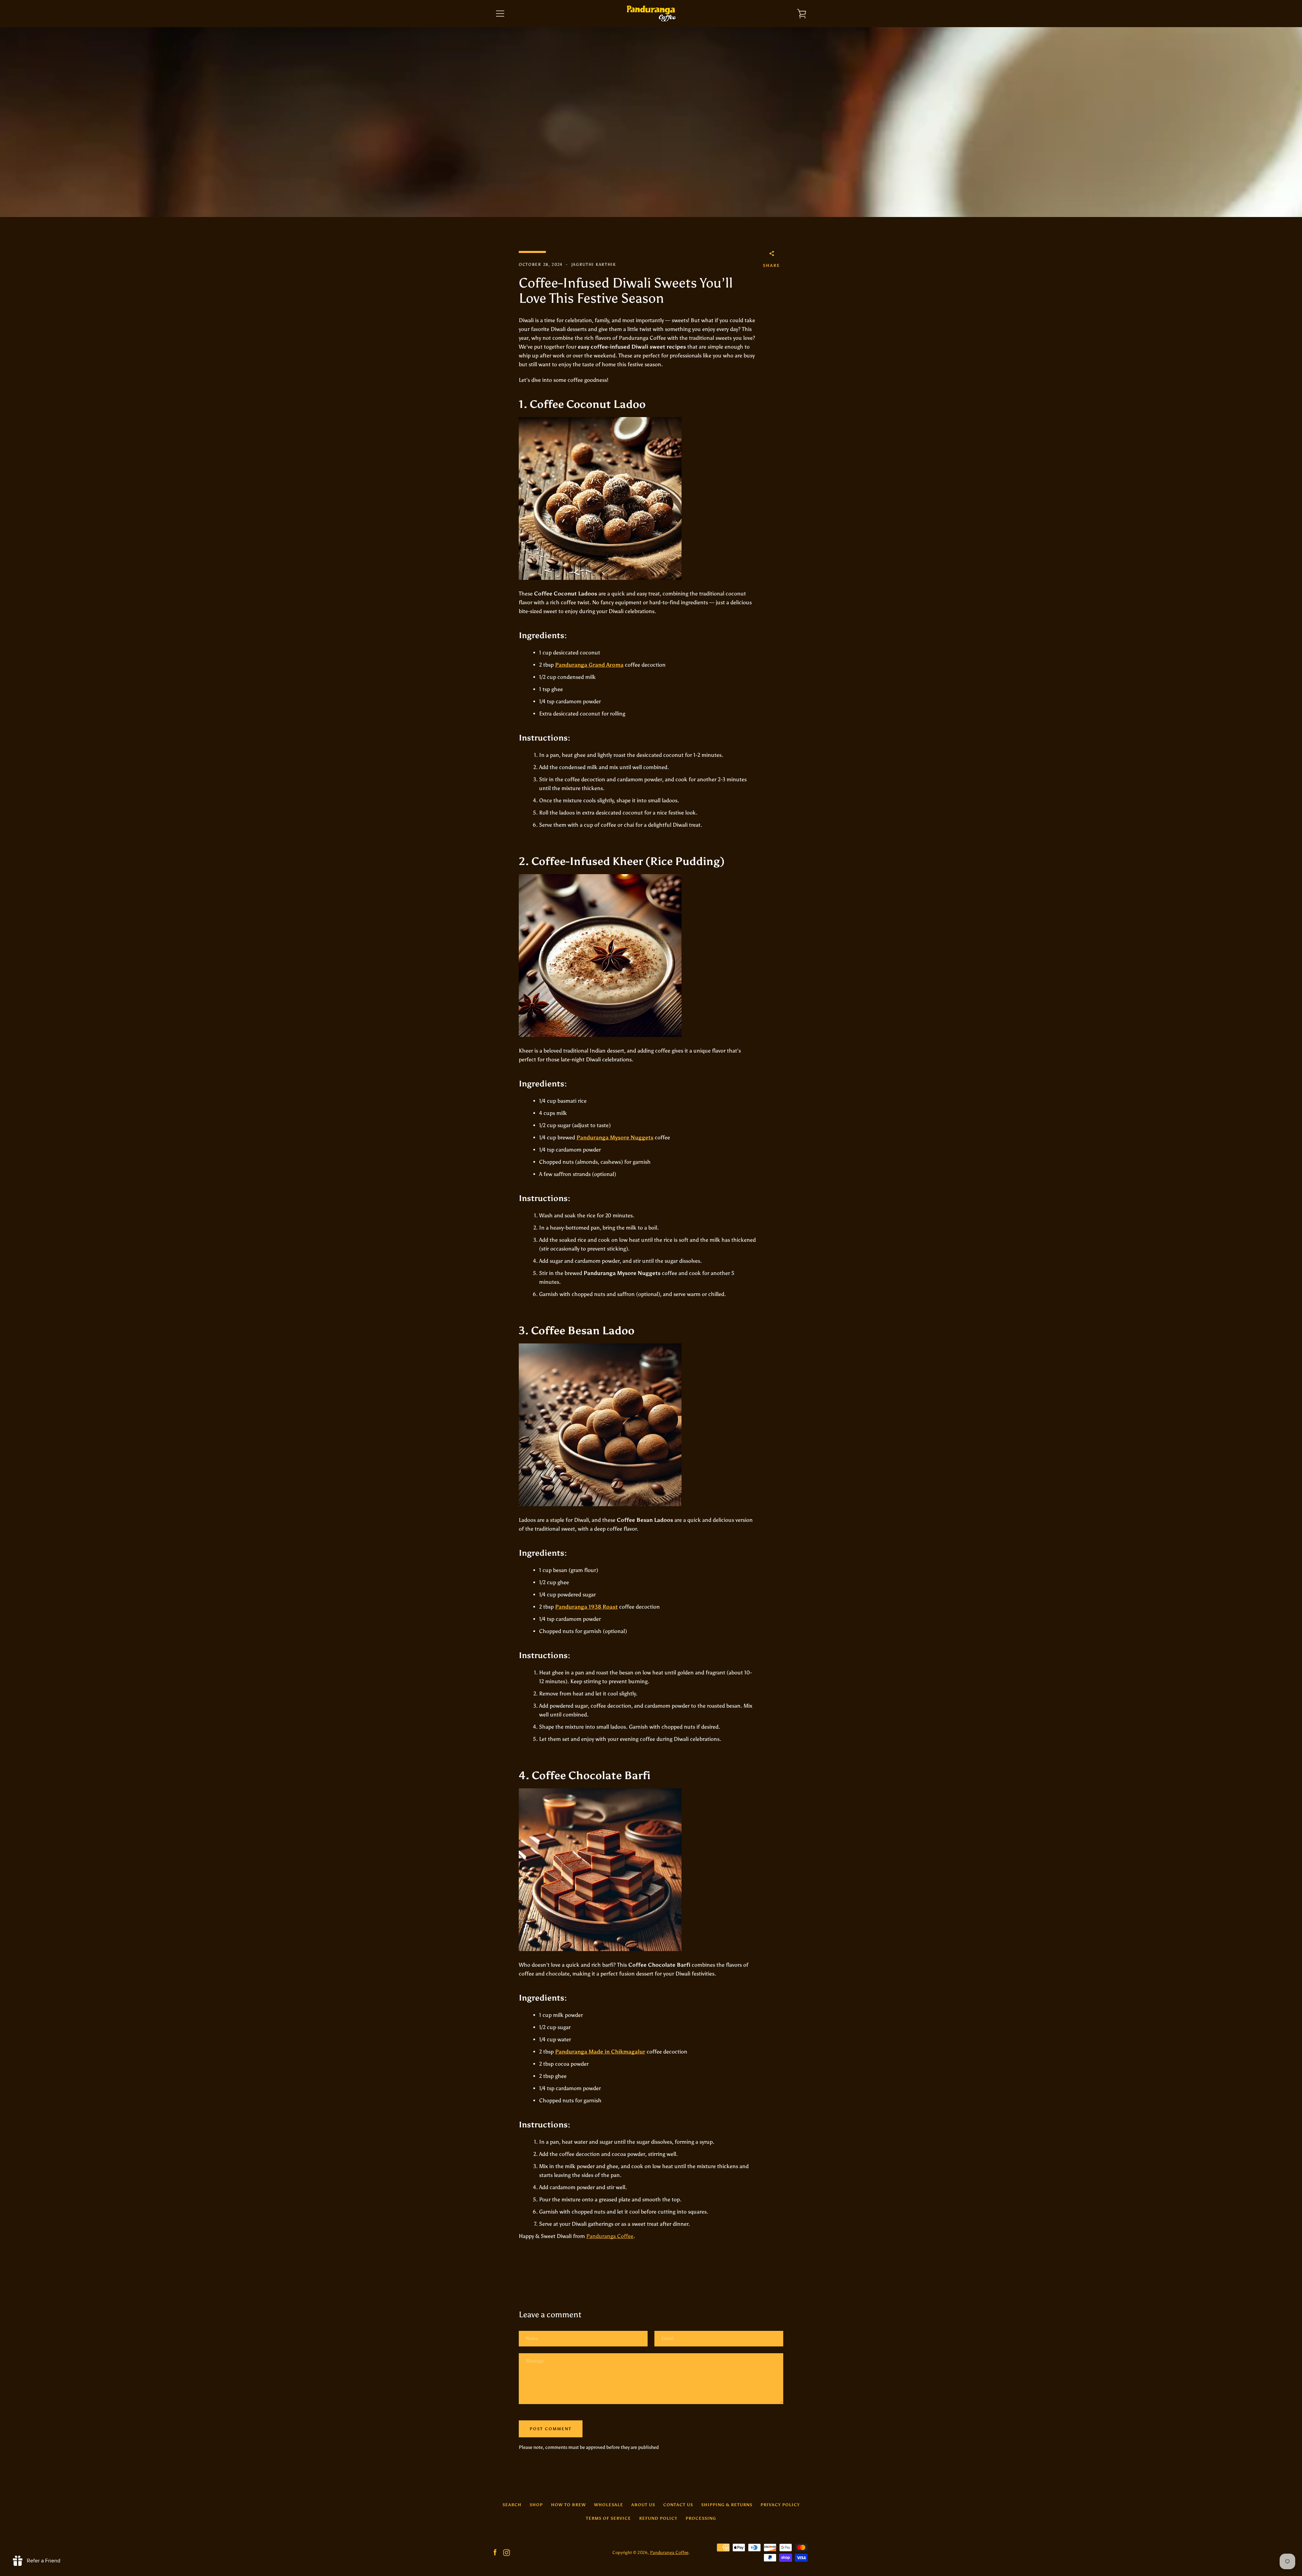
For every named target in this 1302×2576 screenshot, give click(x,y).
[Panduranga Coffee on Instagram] (507, 2552)
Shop (536, 2505)
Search (512, 2505)
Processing (701, 2518)
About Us (643, 2505)
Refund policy (658, 2518)
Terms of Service (608, 2518)
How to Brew (568, 2505)
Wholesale (609, 2505)
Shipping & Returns (727, 2505)
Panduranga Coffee (610, 2236)
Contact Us (678, 2505)
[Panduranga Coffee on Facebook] (495, 2552)
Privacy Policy (780, 2505)
